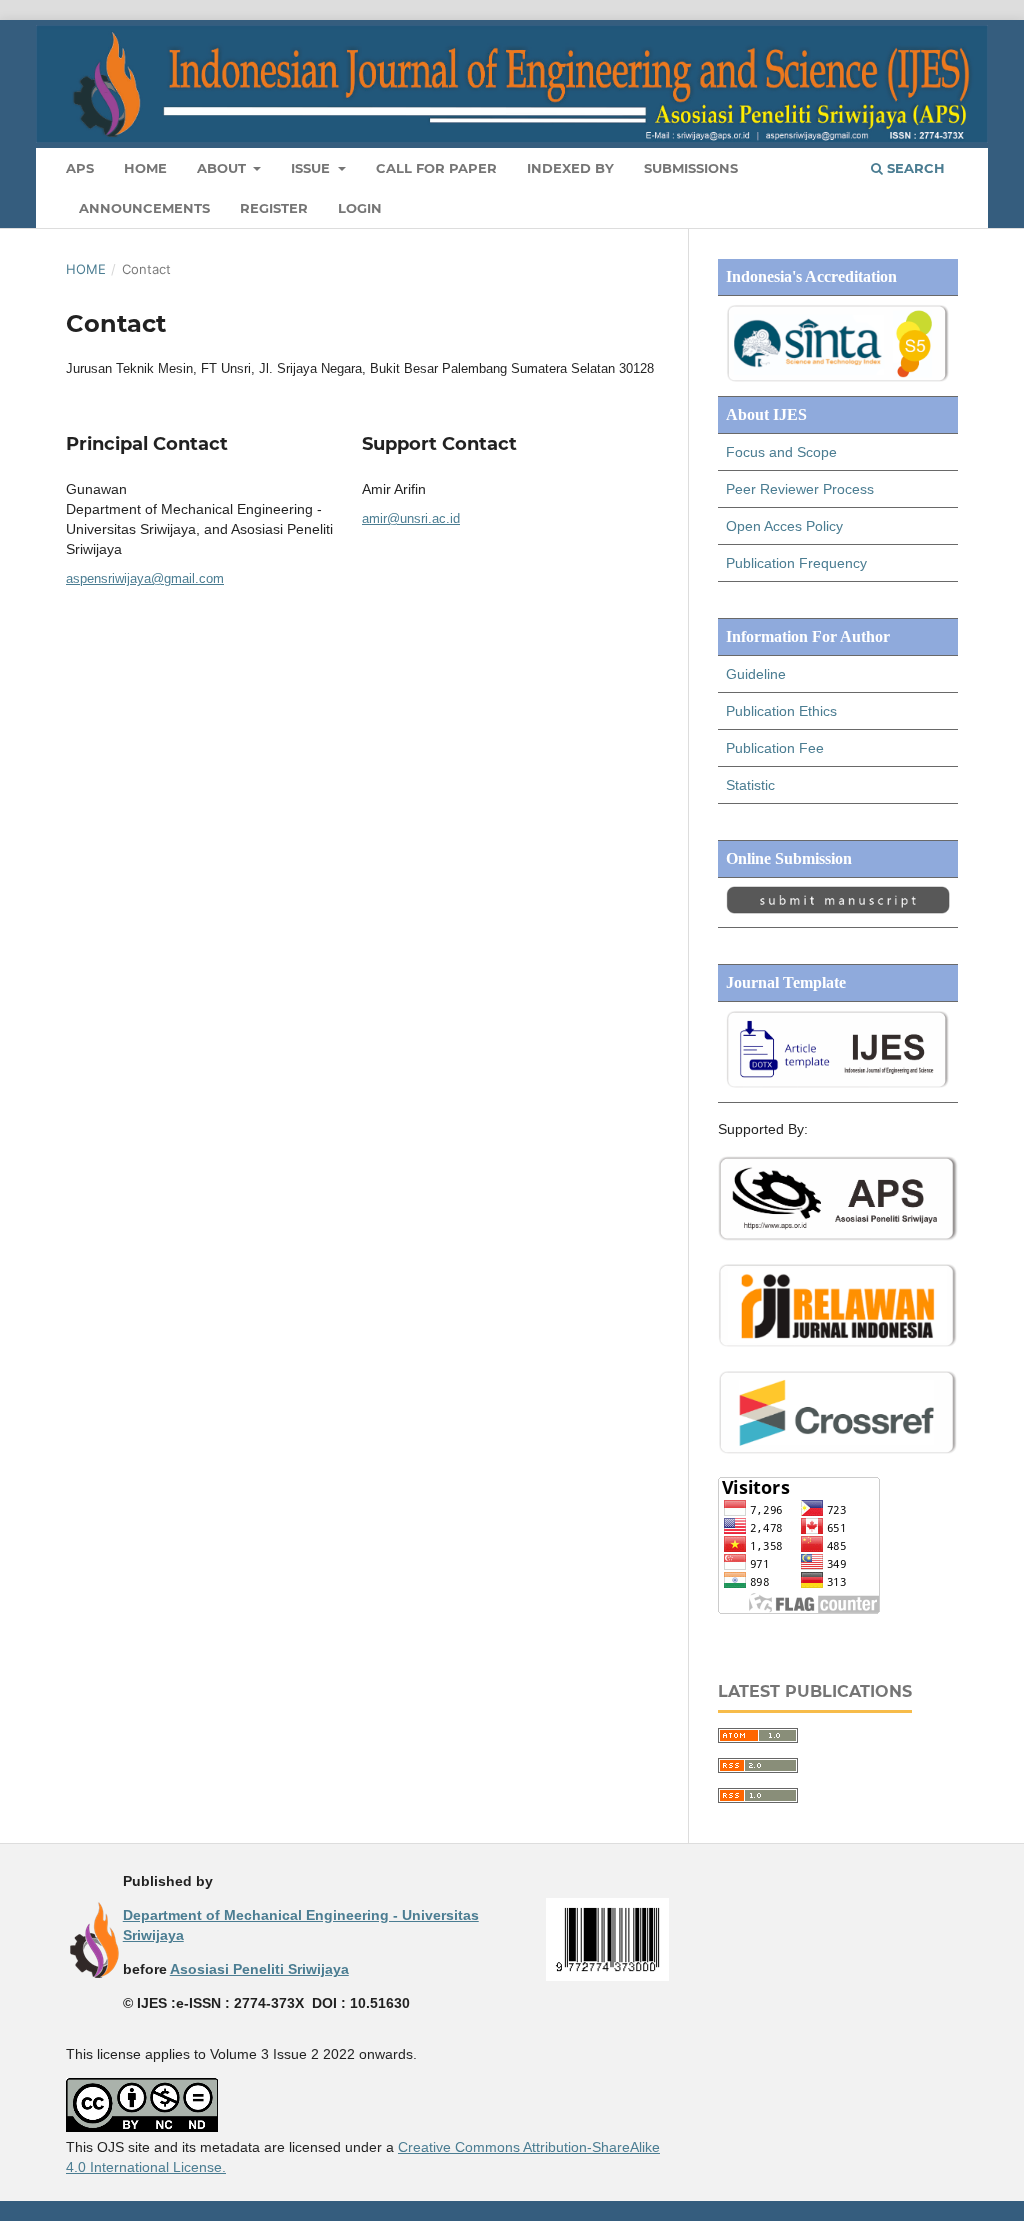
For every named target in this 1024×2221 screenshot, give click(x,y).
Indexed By (570, 168)
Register (274, 208)
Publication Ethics (781, 711)
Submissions (691, 168)
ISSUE (312, 168)
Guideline (756, 674)
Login (360, 208)
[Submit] (838, 909)
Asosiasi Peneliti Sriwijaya (259, 1969)
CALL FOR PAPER (436, 168)
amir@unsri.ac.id (411, 518)
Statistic (750, 785)
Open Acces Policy (784, 526)
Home (145, 168)
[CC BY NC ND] (142, 2127)
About (223, 168)
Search (914, 168)
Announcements (144, 208)
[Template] (838, 1084)
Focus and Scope (781, 452)
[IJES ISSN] (607, 1976)
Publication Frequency (796, 563)
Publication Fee (775, 748)
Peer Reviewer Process (800, 489)
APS (80, 168)
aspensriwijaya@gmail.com (145, 578)
